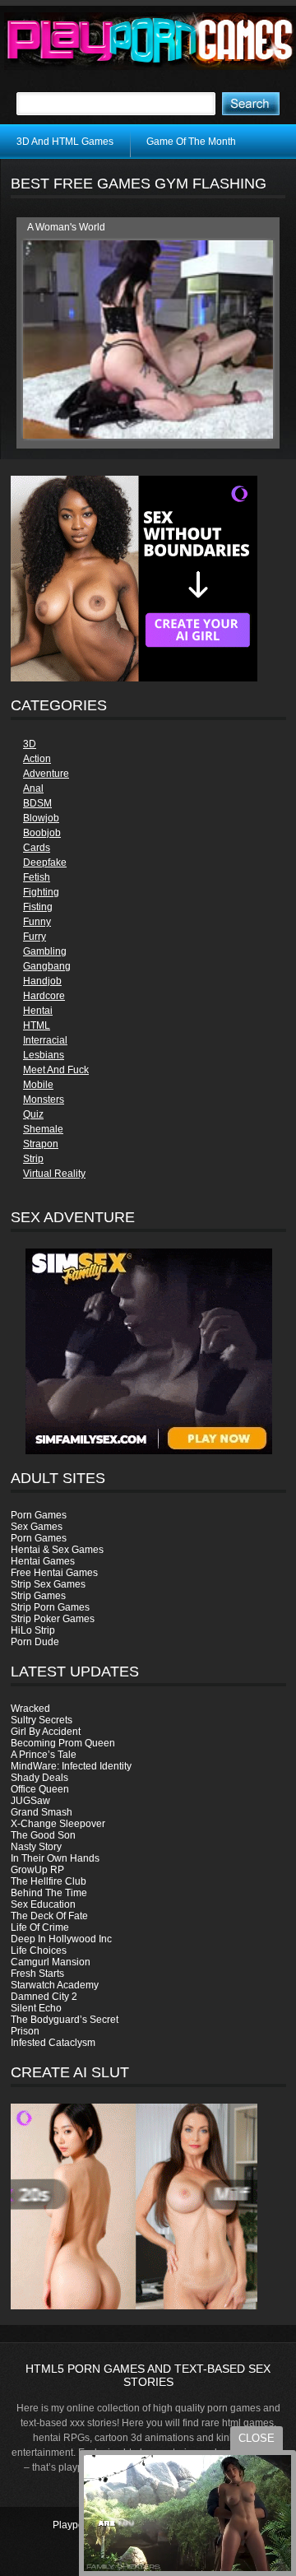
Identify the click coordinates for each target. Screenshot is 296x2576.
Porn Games (39, 1515)
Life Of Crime (40, 1927)
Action (37, 759)
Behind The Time (49, 1893)
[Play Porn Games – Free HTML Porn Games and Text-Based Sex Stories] (150, 41)
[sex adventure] (148, 1351)
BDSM (37, 803)
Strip (33, 1159)
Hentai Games (43, 1561)
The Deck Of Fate (49, 1916)
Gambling (45, 951)
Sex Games (37, 1527)
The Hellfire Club (49, 1881)
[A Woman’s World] (148, 435)
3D (30, 744)
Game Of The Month (191, 142)
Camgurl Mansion (51, 1962)
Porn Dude (35, 1642)
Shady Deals (39, 1778)
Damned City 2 (44, 1997)
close (257, 2438)
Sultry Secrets (42, 1720)
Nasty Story (36, 1847)
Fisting (38, 907)
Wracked (30, 1709)
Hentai (38, 1011)
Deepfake (45, 863)
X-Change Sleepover (58, 1824)
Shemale (43, 1129)
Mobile (38, 1085)
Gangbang (47, 966)
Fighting (41, 892)
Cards (37, 848)
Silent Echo (36, 2008)
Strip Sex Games (48, 1584)
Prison (25, 2031)
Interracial (45, 1040)
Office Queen (40, 1789)
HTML (37, 1025)
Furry (35, 937)
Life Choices (39, 1951)
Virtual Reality (54, 1174)
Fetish (37, 877)
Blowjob (41, 818)
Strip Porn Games (50, 1607)
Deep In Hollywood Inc (61, 1939)
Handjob (42, 981)
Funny (37, 922)
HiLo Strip (33, 1630)
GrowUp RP (37, 1870)
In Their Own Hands (55, 1858)
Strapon (41, 1144)
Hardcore (44, 996)
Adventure (46, 774)
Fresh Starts (37, 1974)
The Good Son (43, 1835)
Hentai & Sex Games (57, 1550)
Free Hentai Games (54, 1573)
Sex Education (43, 1904)
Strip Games (38, 1596)
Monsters (44, 1100)
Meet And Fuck (56, 1070)
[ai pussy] (134, 2306)
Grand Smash (42, 1812)
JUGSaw (30, 1801)
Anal (33, 788)
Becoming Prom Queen (63, 1743)
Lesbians (44, 1055)
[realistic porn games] (134, 678)
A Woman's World (66, 227)
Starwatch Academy (55, 1985)
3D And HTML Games (65, 142)
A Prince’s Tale (44, 1755)
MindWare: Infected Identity (71, 1766)
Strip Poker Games (53, 1619)
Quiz (33, 1114)
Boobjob (42, 833)
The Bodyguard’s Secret (65, 2020)
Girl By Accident (46, 1732)
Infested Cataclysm (53, 2043)
